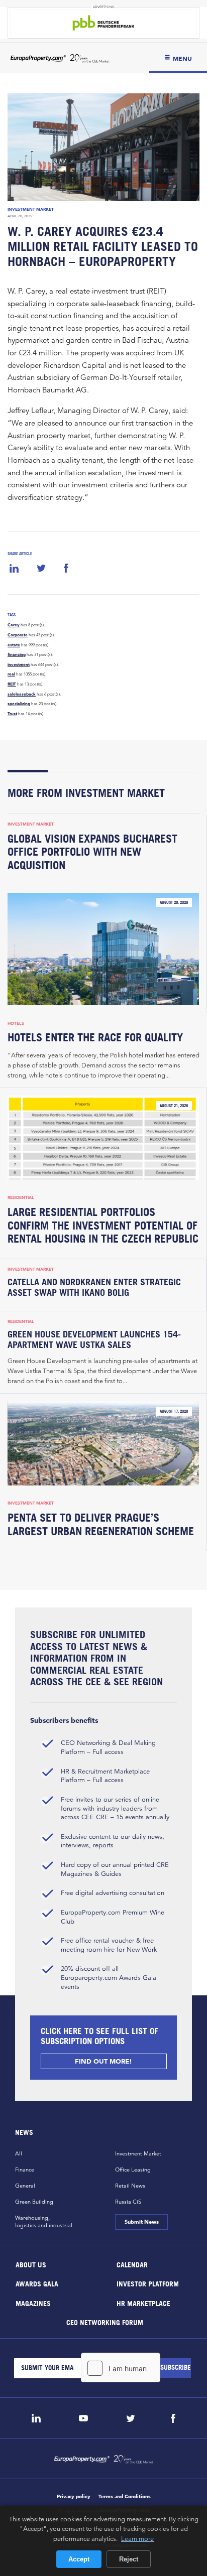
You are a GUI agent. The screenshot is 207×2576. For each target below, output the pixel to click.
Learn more (137, 2538)
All (19, 2153)
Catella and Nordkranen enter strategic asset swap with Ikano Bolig (94, 1287)
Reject (129, 2559)
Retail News (130, 2186)
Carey (14, 625)
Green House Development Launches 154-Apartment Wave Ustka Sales (94, 1339)
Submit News (141, 2222)
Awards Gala (37, 2284)
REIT (12, 684)
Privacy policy (74, 2496)
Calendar (132, 2264)
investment (19, 664)
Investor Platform (148, 2284)
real (11, 674)
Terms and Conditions (125, 2496)
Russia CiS (128, 2202)
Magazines (33, 2303)
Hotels (16, 1023)
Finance (25, 2170)
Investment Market (31, 209)
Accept (79, 2559)
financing (17, 654)
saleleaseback (22, 694)
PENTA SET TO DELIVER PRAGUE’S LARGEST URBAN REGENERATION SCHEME (101, 1524)
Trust (12, 714)
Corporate (18, 635)
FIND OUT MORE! (103, 2061)
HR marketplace (143, 2303)
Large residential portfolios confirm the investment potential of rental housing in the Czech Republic (103, 1226)
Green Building (34, 2202)
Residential (21, 1197)
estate (14, 645)
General (25, 2186)
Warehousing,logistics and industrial (44, 2221)
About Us (31, 2264)
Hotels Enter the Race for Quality (95, 1037)
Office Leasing (133, 2170)
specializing (19, 704)
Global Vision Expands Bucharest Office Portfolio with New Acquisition (92, 852)
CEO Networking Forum (104, 2322)
